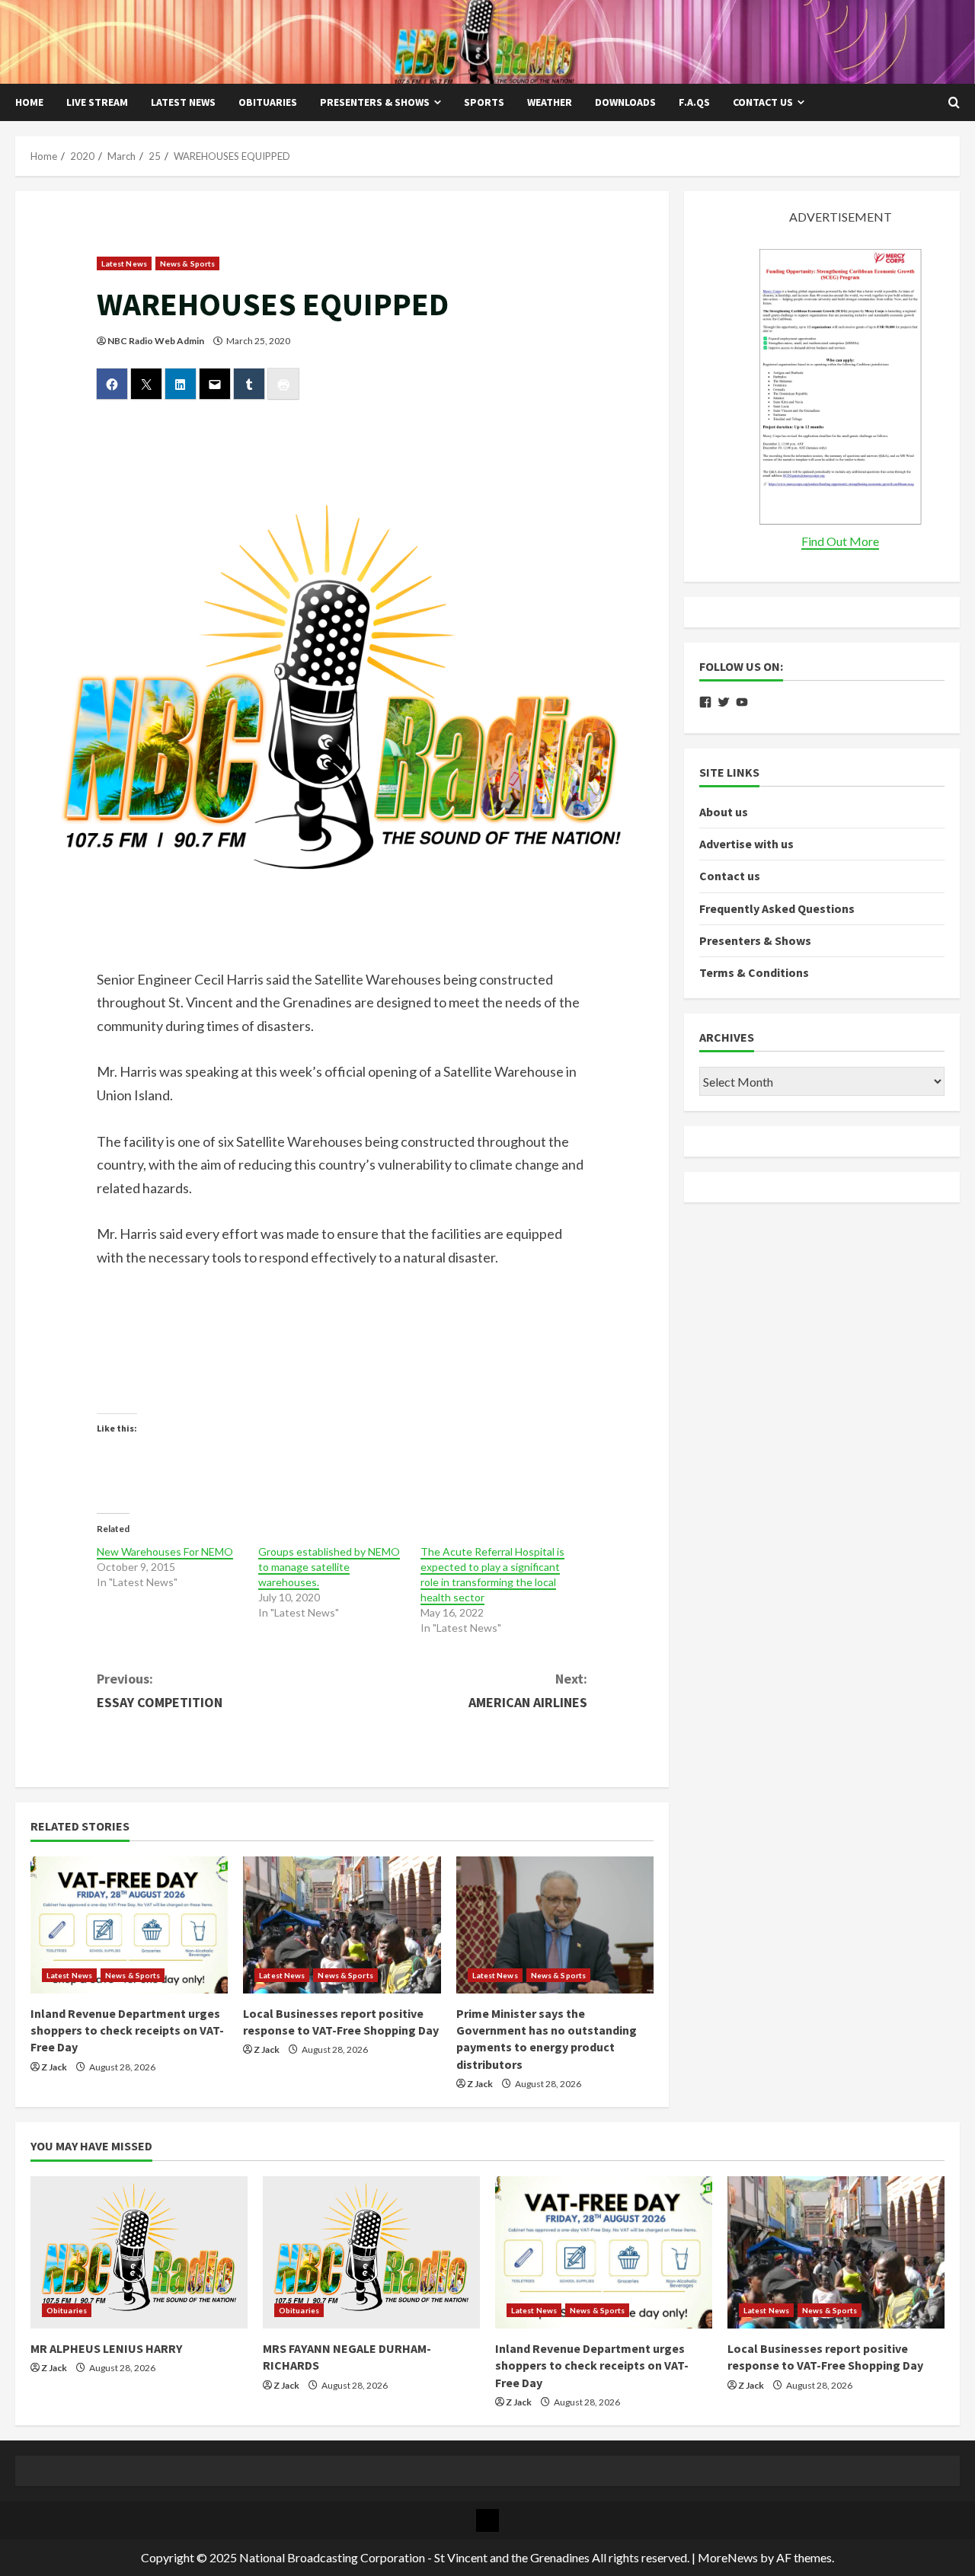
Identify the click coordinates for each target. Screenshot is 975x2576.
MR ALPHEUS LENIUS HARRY (106, 2348)
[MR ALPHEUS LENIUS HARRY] (139, 2252)
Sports (484, 102)
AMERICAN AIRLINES (528, 1690)
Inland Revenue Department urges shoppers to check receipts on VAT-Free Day (127, 2030)
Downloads (625, 102)
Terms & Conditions (754, 972)
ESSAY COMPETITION (160, 1690)
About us (724, 812)
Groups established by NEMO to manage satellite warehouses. (329, 1567)
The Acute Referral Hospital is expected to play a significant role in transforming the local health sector (492, 1574)
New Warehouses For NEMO (165, 1551)
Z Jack (54, 2067)
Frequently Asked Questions (777, 908)
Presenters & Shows (375, 102)
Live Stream (97, 102)
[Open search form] (954, 103)
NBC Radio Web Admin (156, 341)
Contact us (763, 102)
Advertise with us (746, 844)
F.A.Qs (694, 102)
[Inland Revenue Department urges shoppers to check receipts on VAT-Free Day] (129, 1925)
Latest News (183, 102)
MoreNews (728, 2557)
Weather (550, 102)
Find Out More (840, 541)
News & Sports (187, 263)
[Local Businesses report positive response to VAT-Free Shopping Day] (342, 1925)
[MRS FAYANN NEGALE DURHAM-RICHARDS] (371, 2252)
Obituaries (268, 102)
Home (29, 102)
